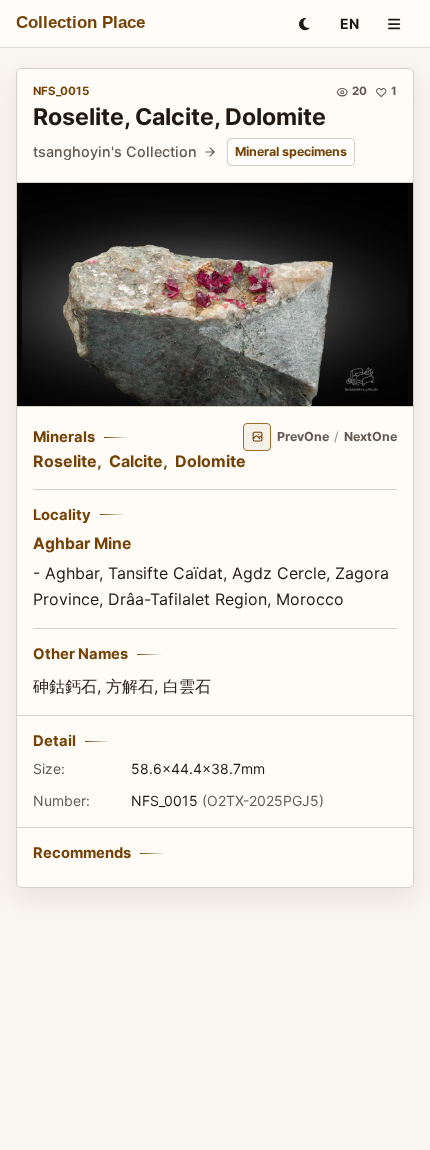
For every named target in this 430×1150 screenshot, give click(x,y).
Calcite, (138, 461)
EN (349, 23)
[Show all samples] (257, 437)
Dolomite (210, 461)
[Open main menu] (394, 24)
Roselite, (67, 461)
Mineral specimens (291, 151)
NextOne (370, 437)
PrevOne (303, 437)
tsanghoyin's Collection (115, 151)
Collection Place (80, 23)
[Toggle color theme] (304, 24)
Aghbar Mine (82, 543)
